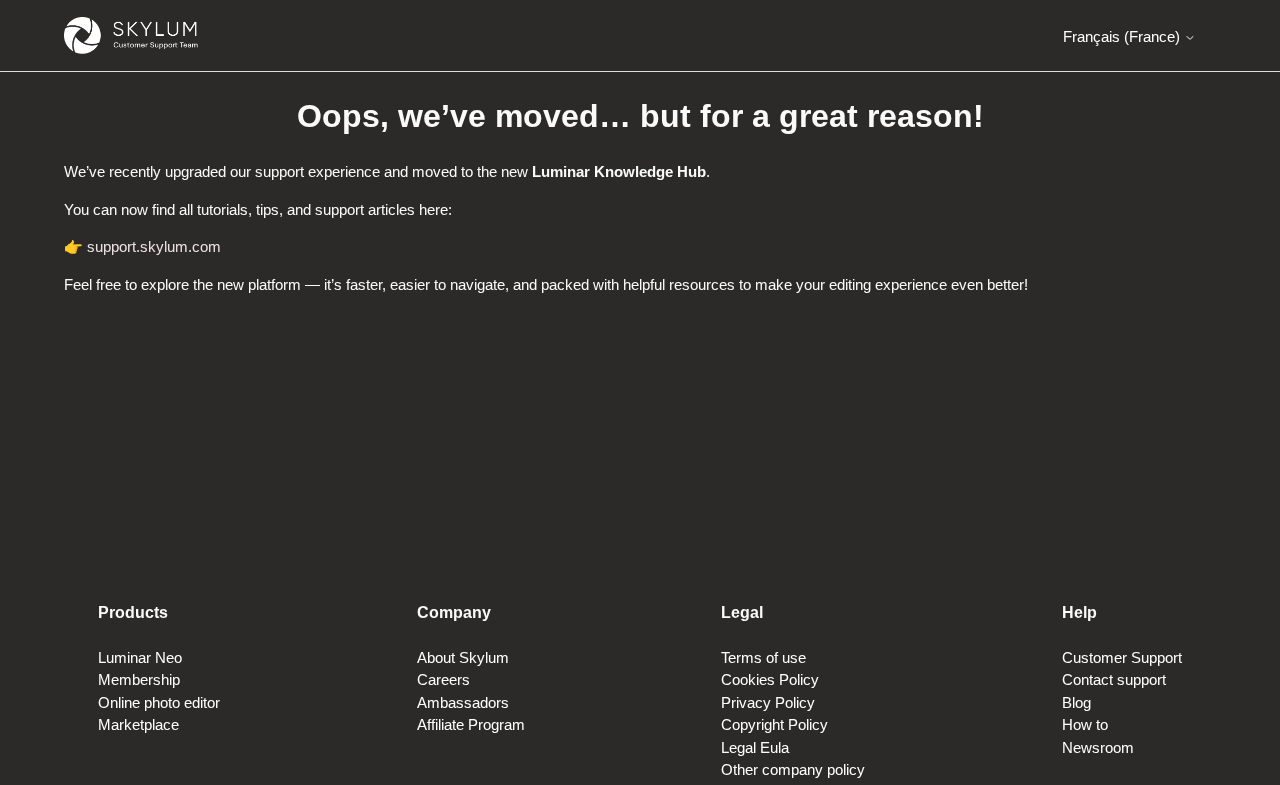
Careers (443, 679)
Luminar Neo (140, 657)
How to (1085, 724)
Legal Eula (755, 747)
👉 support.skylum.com (142, 246)
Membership (139, 679)
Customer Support (1122, 657)
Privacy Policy (768, 702)
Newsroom (1098, 747)
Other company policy (793, 769)
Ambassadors (463, 702)
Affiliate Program (471, 724)
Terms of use (763, 657)
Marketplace (138, 724)
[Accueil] (131, 35)
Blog (1076, 702)
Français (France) (1123, 36)
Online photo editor (159, 702)
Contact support (1114, 679)
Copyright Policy (774, 724)
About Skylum (463, 657)
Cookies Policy (770, 679)
